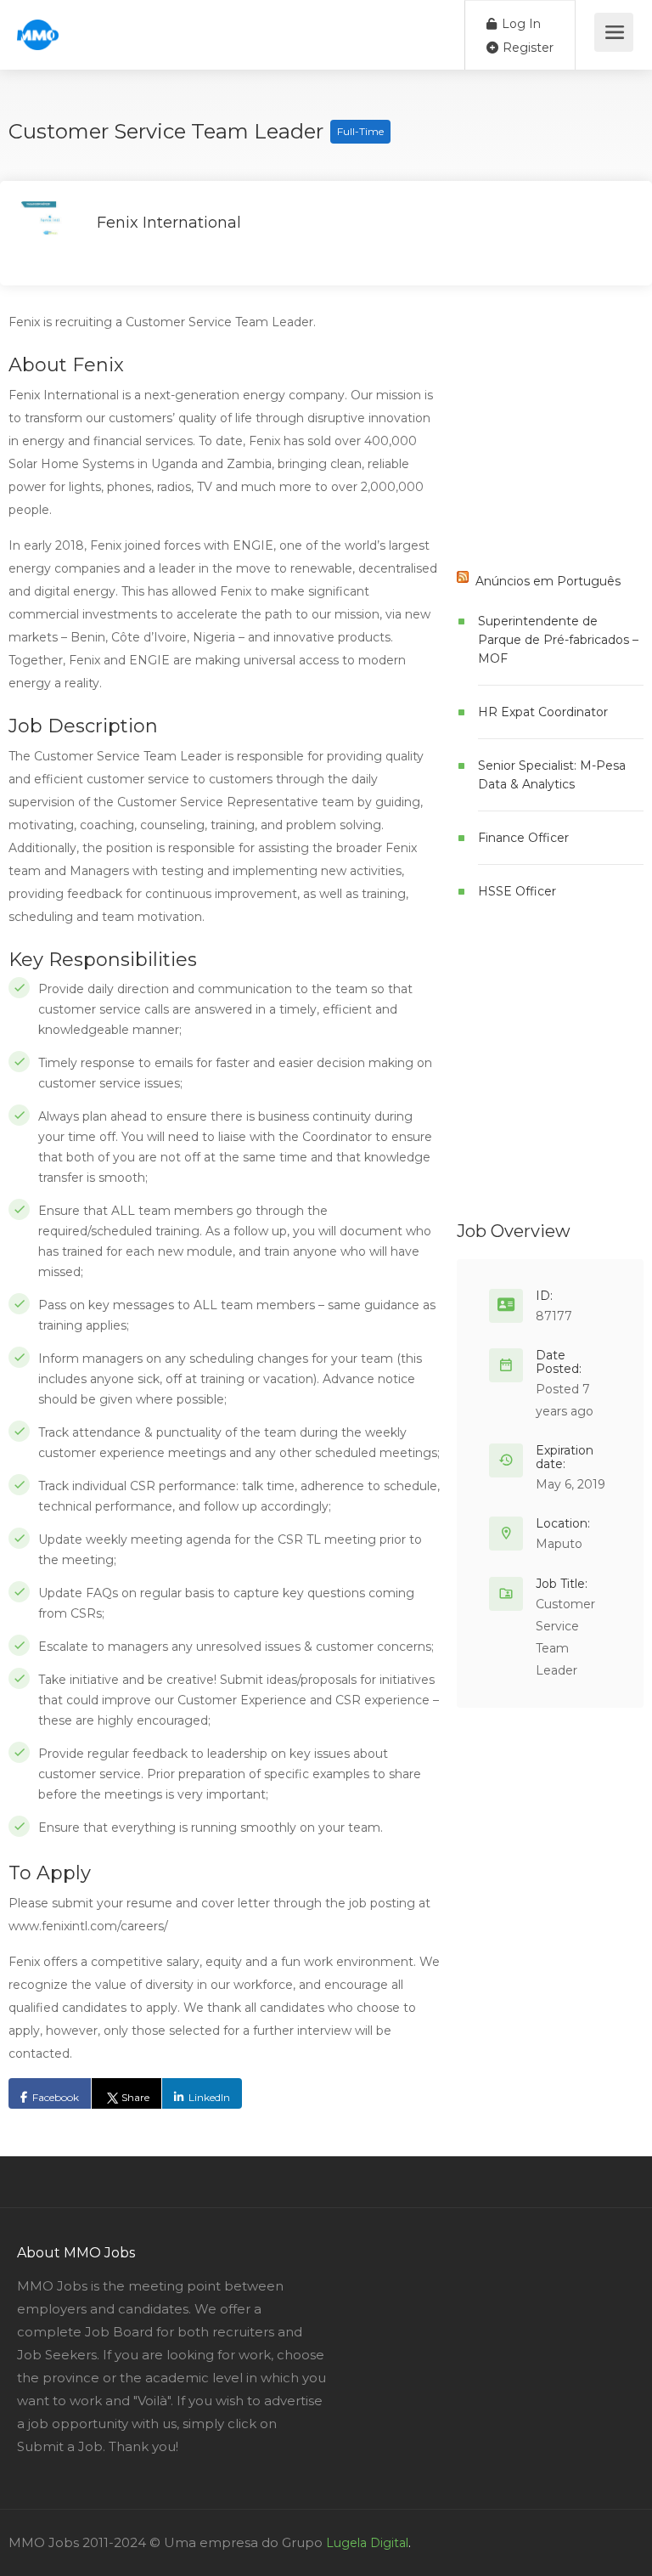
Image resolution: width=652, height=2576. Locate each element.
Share (135, 2097)
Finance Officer (523, 838)
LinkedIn (209, 2097)
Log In (520, 24)
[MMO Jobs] (38, 26)
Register (526, 48)
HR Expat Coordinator (543, 712)
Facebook (56, 2097)
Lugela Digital (367, 2543)
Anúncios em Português (548, 581)
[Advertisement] (554, 442)
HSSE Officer (517, 891)
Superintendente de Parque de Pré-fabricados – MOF (558, 640)
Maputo (559, 1544)
